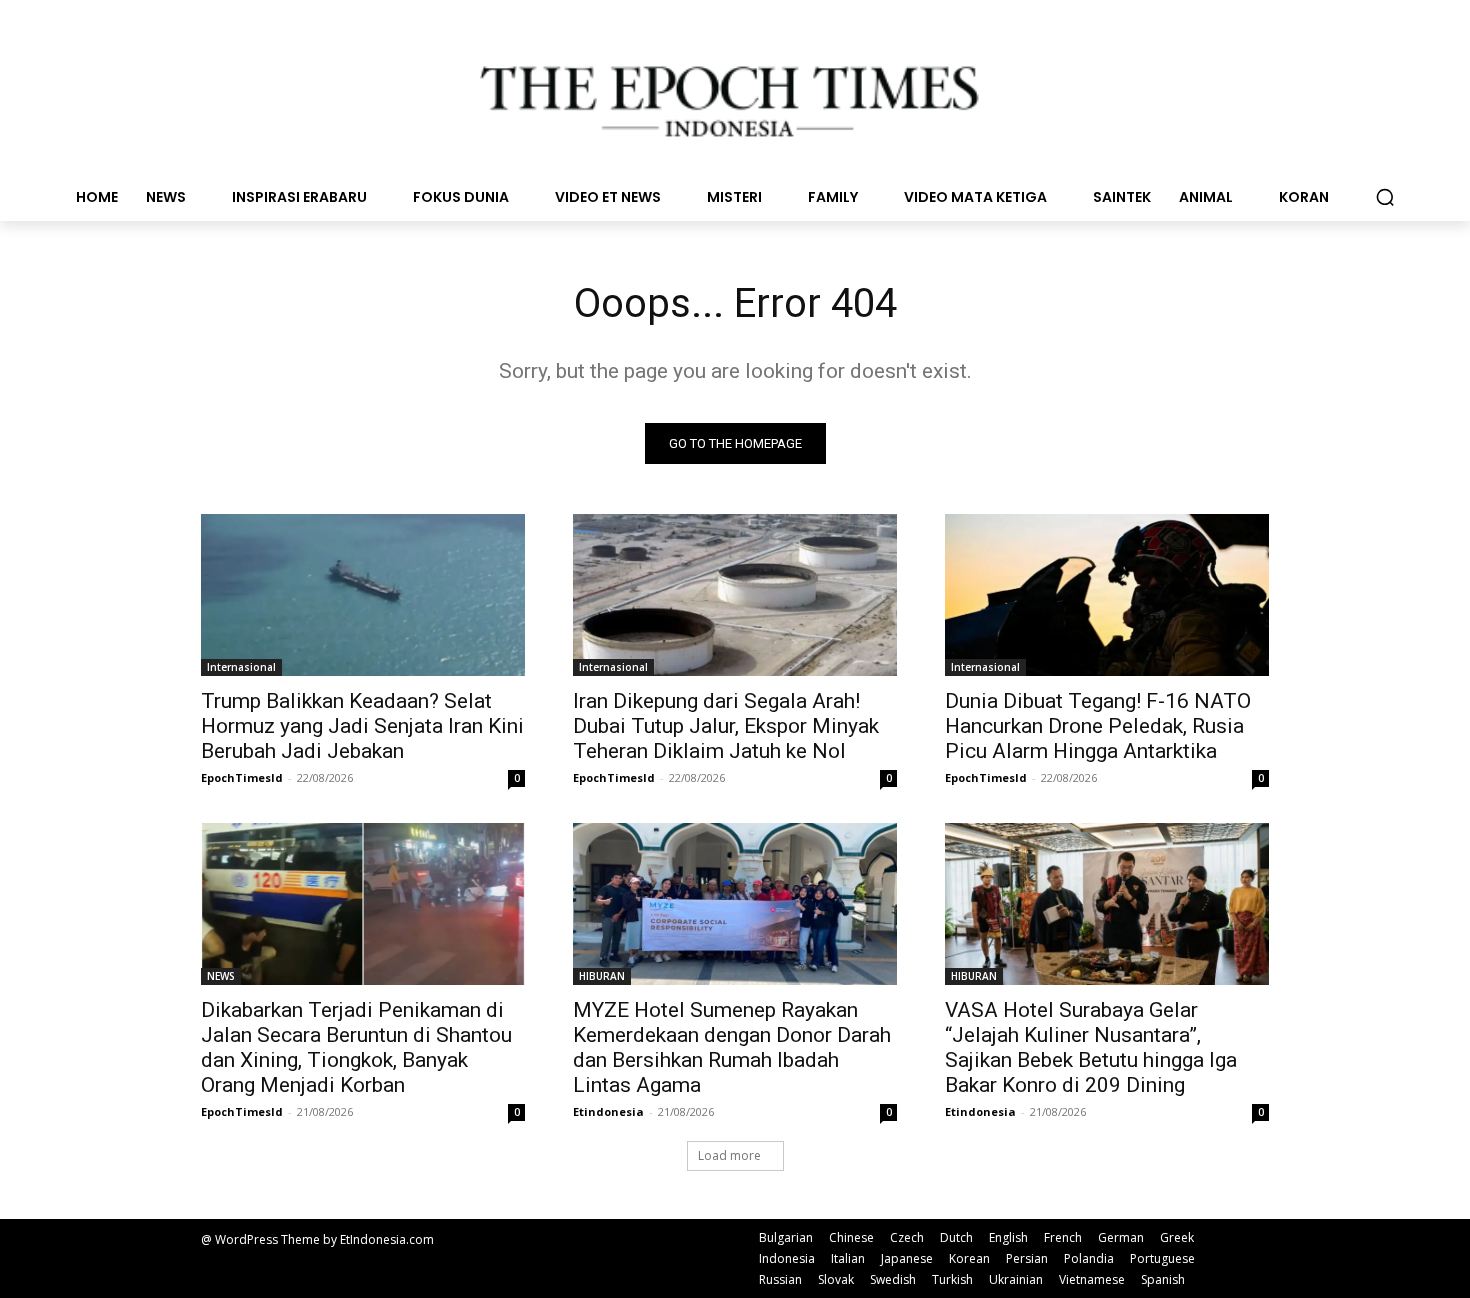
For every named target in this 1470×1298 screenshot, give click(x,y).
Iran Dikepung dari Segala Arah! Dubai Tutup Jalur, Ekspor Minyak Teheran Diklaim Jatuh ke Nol (726, 726)
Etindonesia (608, 1111)
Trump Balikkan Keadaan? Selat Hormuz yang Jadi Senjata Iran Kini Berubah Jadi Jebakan (362, 726)
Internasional (241, 667)
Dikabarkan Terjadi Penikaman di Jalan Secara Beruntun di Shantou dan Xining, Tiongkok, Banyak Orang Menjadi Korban (356, 1047)
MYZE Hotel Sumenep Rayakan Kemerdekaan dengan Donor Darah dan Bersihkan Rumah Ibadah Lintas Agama (732, 1047)
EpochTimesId (242, 777)
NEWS (221, 976)
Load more (729, 1155)
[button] (1385, 197)
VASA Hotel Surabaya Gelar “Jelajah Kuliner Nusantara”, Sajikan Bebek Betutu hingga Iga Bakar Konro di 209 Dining (1091, 1047)
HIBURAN (602, 976)
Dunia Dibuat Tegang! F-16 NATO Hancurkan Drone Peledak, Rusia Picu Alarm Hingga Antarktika (1098, 726)
